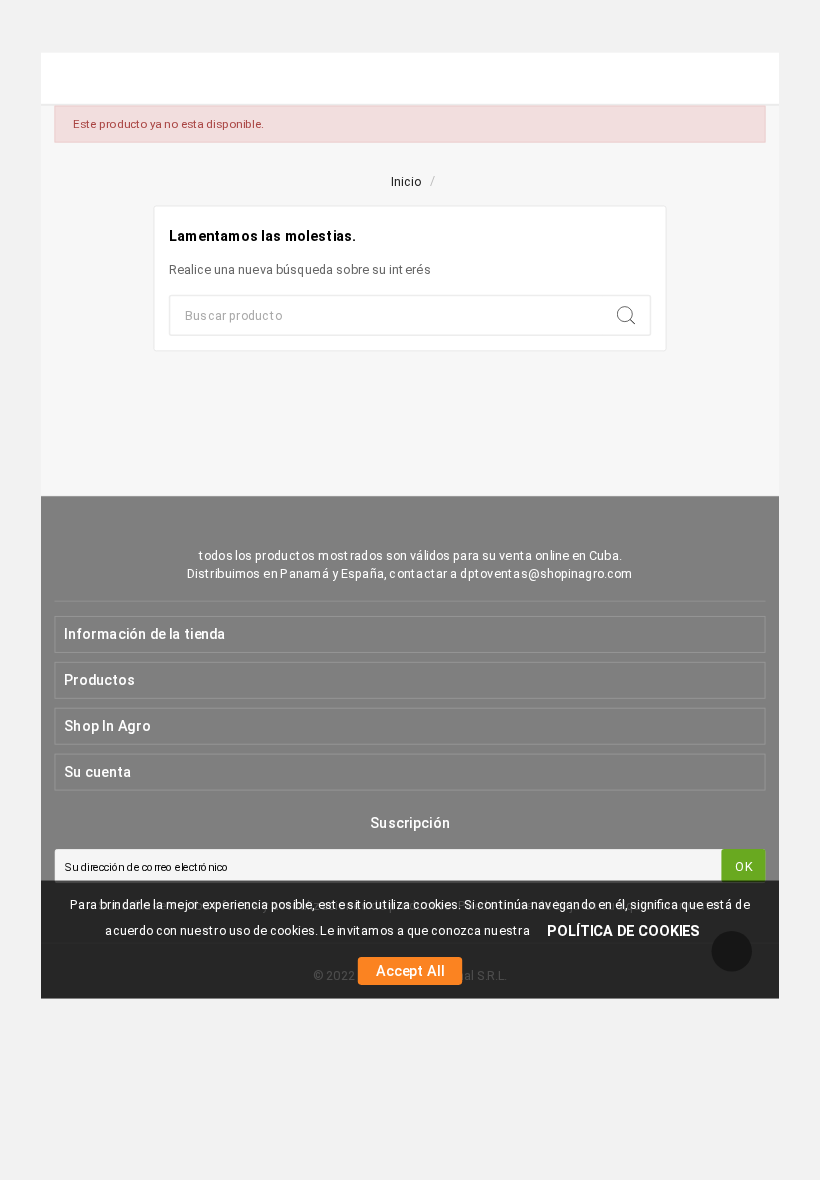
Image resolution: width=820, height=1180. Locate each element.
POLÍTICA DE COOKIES (623, 930)
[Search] (626, 315)
